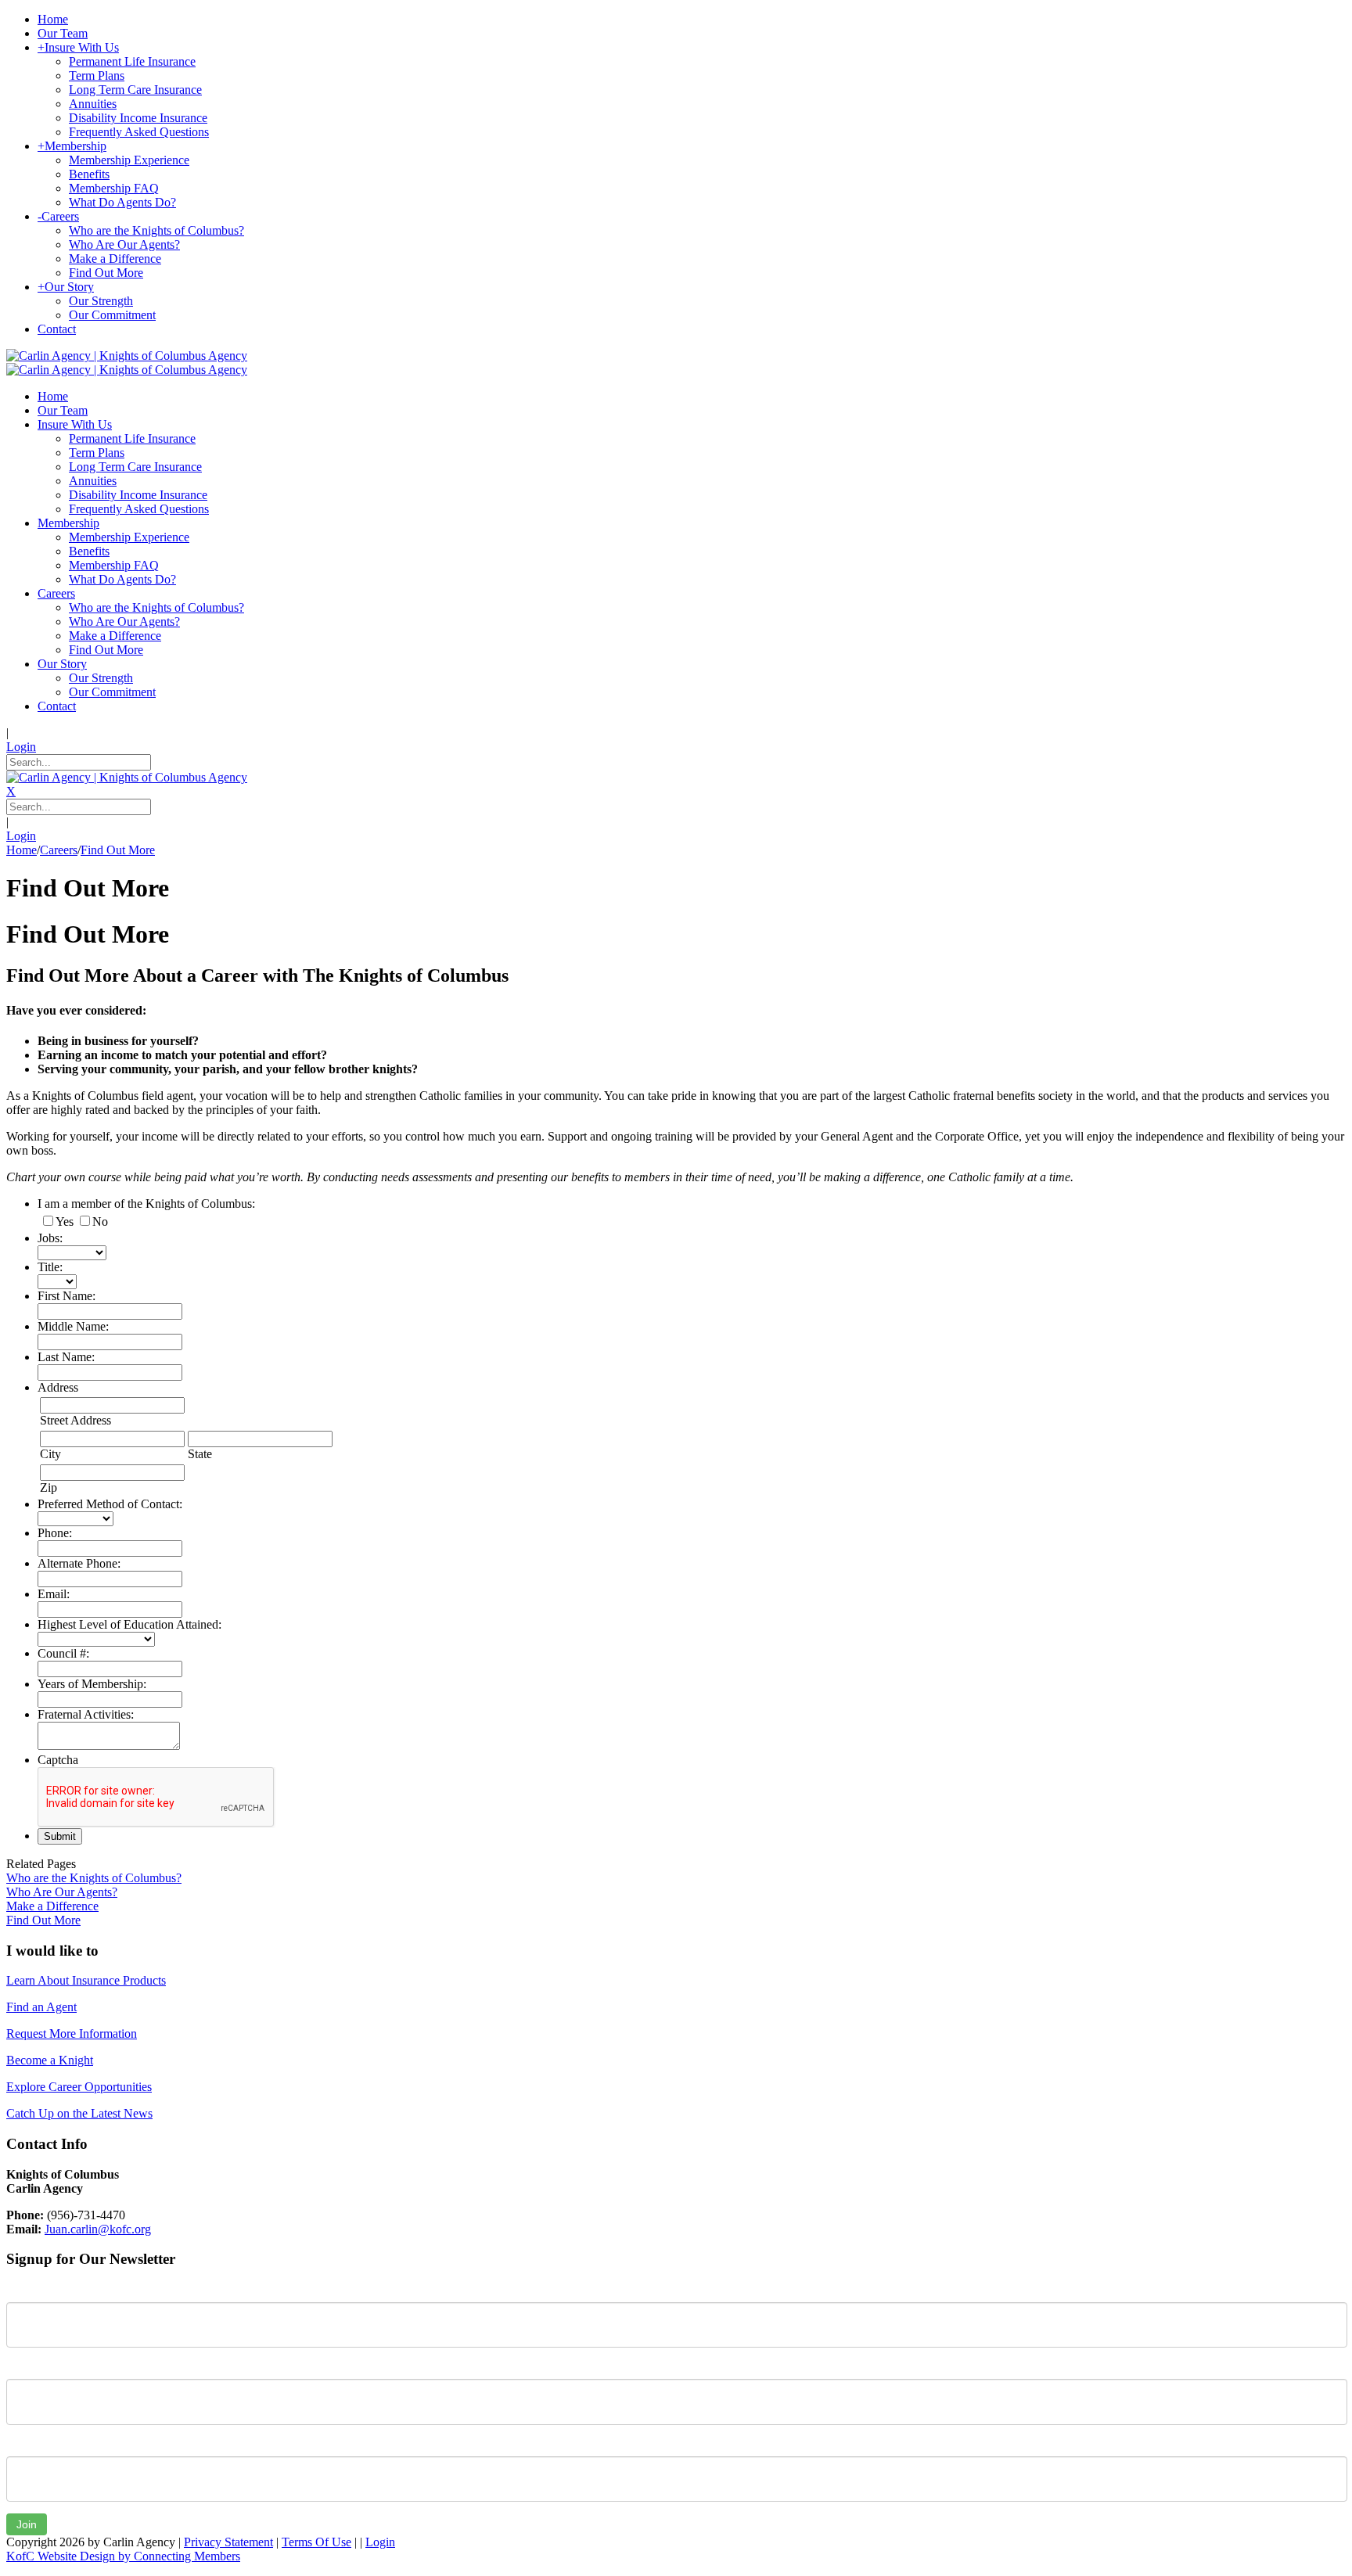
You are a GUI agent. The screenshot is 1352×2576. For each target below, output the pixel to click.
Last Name (34, 2367)
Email (21, 2445)
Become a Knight (50, 2060)
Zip (49, 1487)
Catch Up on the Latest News (79, 2113)
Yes (65, 1222)
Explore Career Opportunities (79, 2087)
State (200, 1454)
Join (27, 2524)
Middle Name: (73, 1326)
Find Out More (43, 1920)
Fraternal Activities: (86, 1714)
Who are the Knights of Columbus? (94, 1878)
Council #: (63, 1653)
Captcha (58, 1760)
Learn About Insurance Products (86, 1980)
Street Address (76, 1420)
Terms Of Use (316, 2542)
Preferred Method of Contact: (110, 1504)
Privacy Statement (228, 2542)
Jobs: (50, 1238)
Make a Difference (52, 1906)
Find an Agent (41, 2007)
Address (58, 1387)
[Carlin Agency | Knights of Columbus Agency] (127, 356)
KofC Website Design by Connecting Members (123, 2556)
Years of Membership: (92, 1684)
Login (21, 747)
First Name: (67, 1296)
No (100, 1222)
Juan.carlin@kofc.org (98, 2229)
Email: (54, 1594)
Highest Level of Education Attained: (129, 1624)
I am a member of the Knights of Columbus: (146, 1204)
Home (22, 850)
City (50, 1454)
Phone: (55, 1533)
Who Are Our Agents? (62, 1892)
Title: (50, 1267)
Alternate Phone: (79, 1563)
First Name (35, 2290)
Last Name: (66, 1357)
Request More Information (72, 2033)
